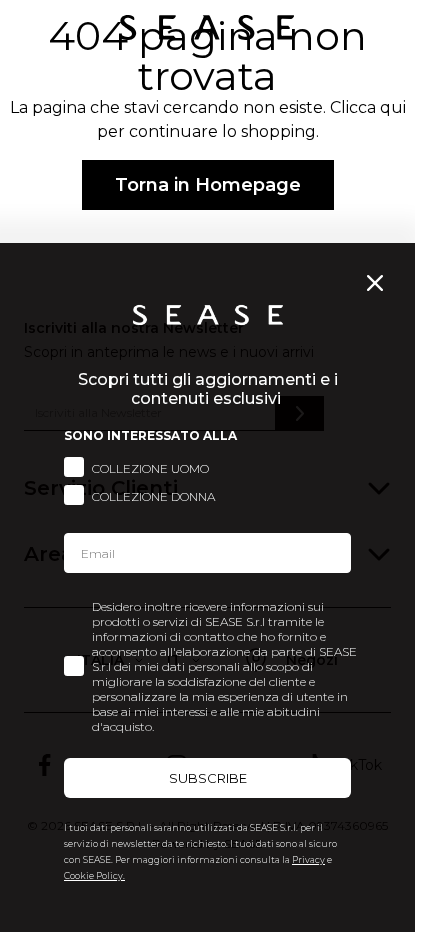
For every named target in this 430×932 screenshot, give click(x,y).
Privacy (308, 859)
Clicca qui (368, 107)
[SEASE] (207, 27)
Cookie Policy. (94, 875)
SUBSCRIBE (208, 778)
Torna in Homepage (208, 185)
